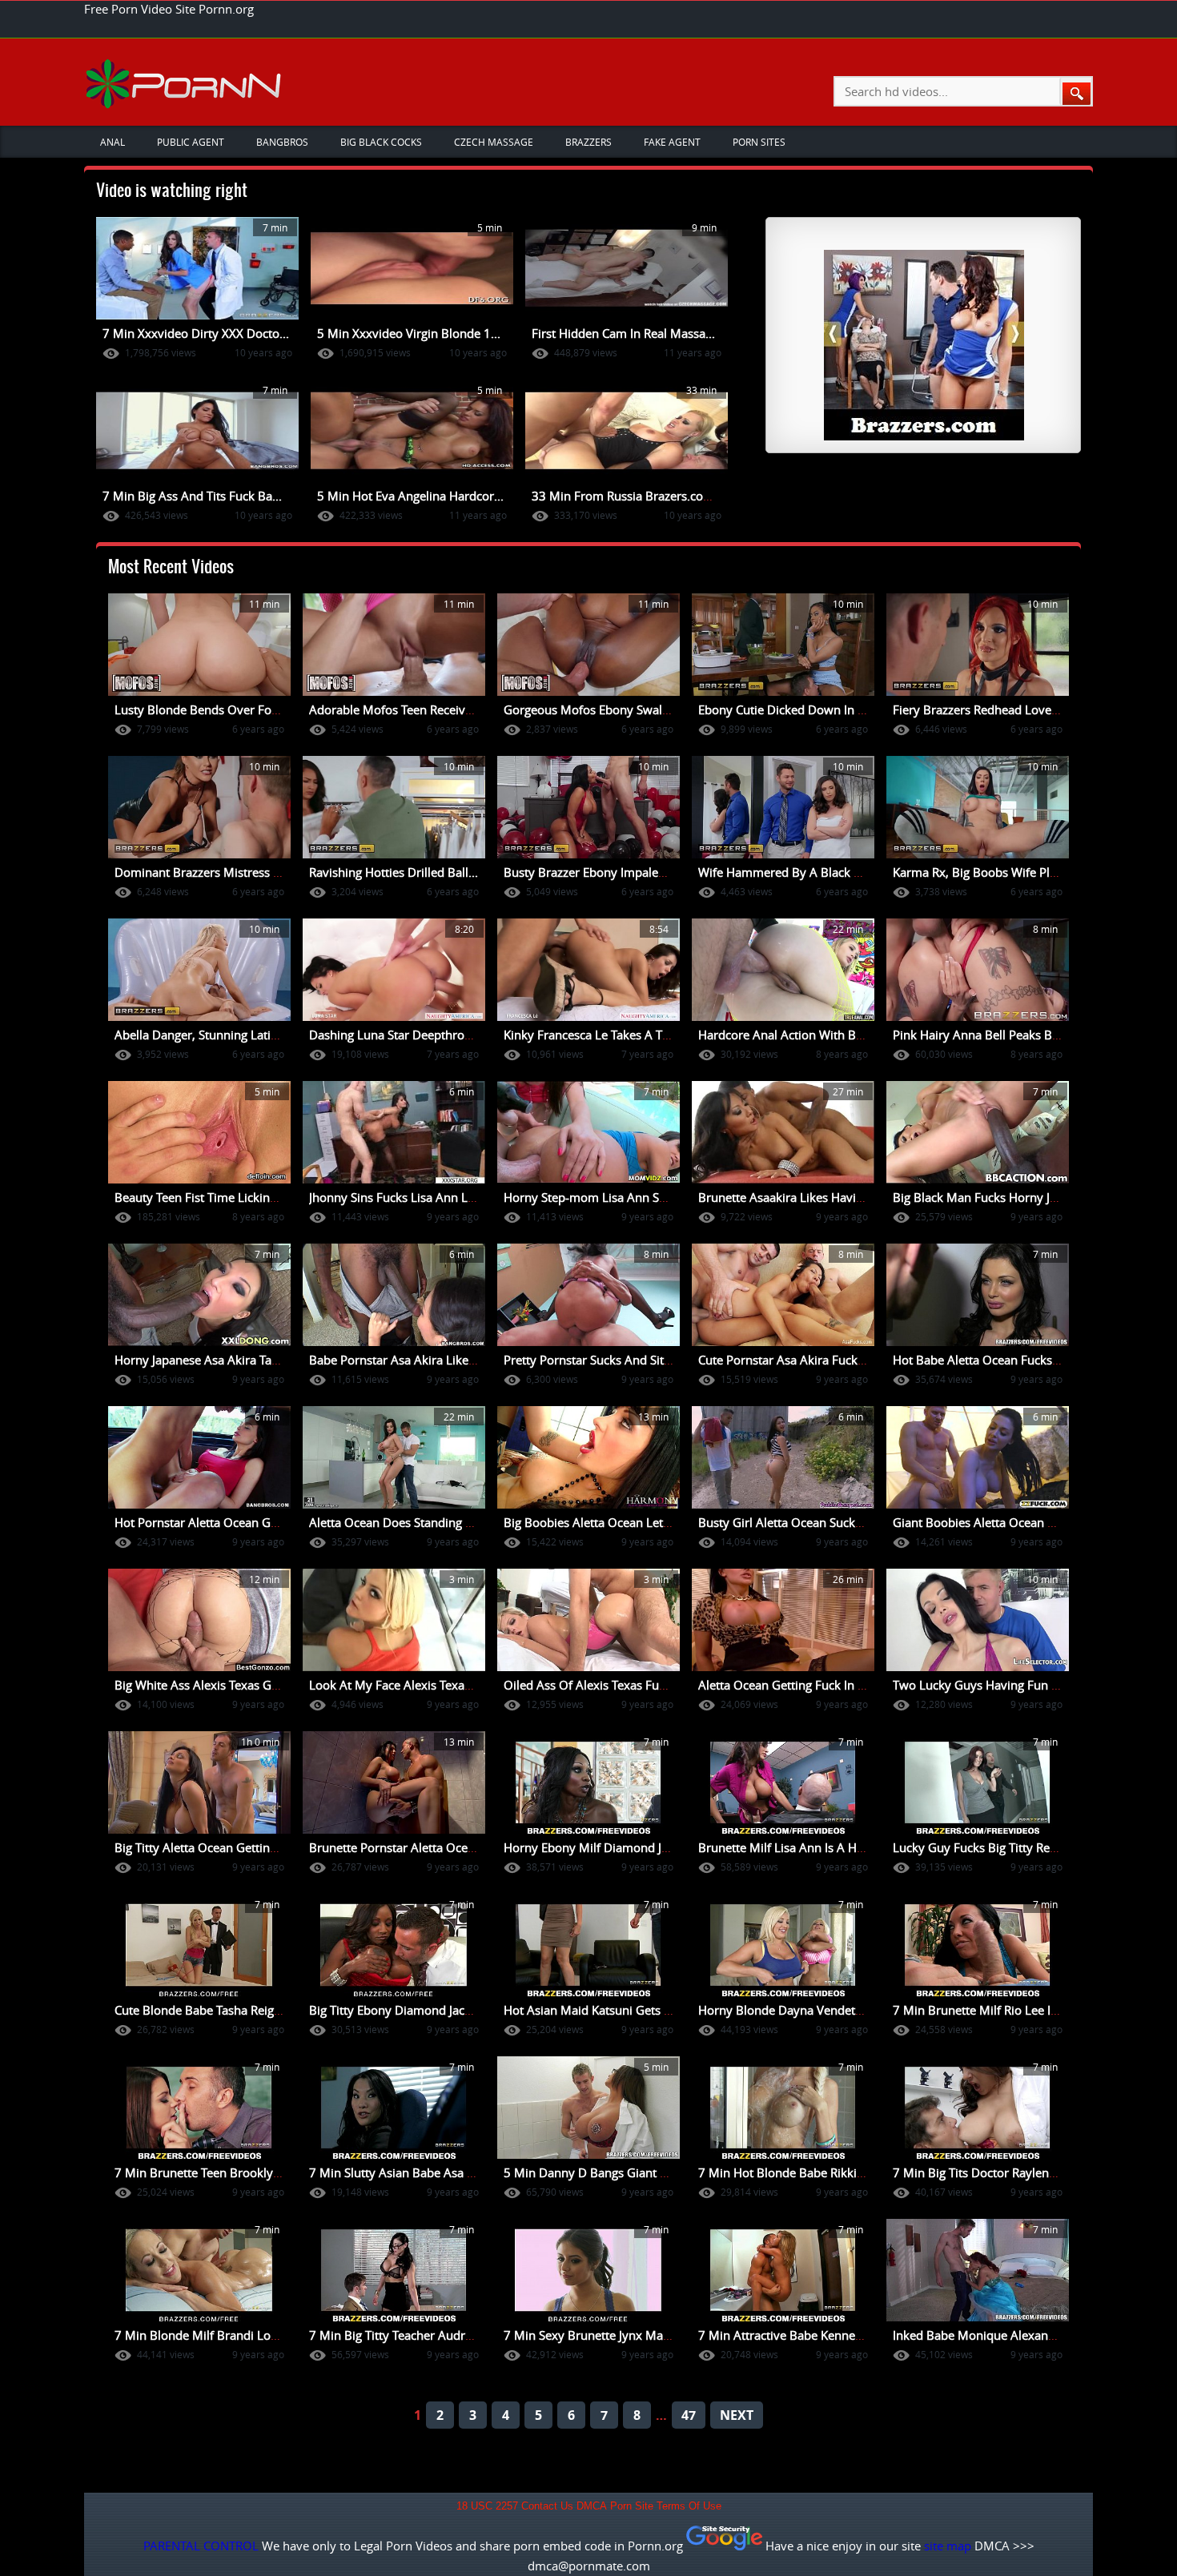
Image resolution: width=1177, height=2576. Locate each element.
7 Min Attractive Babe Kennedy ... (790, 2335)
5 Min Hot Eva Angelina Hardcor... (410, 496)
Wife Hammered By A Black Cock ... (795, 872)
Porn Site (632, 2506)
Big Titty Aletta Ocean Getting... (200, 1847)
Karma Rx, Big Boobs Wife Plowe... (988, 872)
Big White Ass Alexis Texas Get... (203, 1685)
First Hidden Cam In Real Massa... (623, 333)
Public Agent (191, 142)
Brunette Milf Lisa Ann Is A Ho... (786, 1847)
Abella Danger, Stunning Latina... (204, 1035)
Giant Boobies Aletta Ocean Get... (984, 1522)
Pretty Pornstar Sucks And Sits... (591, 1360)
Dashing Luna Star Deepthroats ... (401, 1035)
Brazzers (588, 142)
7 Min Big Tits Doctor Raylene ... (980, 2172)
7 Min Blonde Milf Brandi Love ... (205, 2335)
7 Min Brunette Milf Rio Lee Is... (979, 2010)
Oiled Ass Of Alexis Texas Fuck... (592, 1685)
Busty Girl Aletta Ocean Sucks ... (786, 1522)
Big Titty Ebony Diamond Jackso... (401, 2010)
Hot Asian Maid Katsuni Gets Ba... (596, 2010)
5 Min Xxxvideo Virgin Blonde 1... (409, 333)
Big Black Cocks (381, 142)
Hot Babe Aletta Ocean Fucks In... (984, 1360)
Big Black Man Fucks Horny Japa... (986, 1197)
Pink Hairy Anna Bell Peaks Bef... (982, 1035)
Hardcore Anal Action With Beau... (792, 1035)
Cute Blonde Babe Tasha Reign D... (208, 2010)
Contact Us (547, 2506)
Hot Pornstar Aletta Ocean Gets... (205, 1522)
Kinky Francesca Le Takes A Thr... (594, 1035)
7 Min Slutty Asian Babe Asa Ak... (400, 2172)
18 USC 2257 (487, 2506)
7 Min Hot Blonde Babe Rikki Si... (789, 2172)
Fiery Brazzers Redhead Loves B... (985, 709)
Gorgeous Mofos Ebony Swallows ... (602, 709)
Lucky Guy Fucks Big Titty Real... (981, 1847)
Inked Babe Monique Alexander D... (990, 2335)
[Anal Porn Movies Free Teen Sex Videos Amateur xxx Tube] (185, 83)
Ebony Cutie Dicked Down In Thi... (791, 709)
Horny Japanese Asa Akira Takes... (207, 1360)
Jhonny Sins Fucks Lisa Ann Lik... (398, 1197)
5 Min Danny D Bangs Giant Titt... (595, 2172)
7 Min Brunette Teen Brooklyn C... (207, 2172)
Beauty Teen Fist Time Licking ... (202, 1197)
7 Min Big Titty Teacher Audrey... (398, 2335)
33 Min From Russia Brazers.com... (628, 496)
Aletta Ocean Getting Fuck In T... (785, 1685)
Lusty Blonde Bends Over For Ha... (209, 709)
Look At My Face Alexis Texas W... (401, 1685)
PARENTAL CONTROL (201, 2546)
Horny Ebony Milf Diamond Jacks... (599, 1847)
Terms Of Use (689, 2506)
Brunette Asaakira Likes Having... (789, 1197)
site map (948, 2546)
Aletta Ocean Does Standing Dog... (403, 1522)
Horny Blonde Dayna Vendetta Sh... (795, 2010)
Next (737, 2415)
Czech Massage (494, 142)
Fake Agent (672, 142)
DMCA (592, 2506)
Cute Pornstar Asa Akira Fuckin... (788, 1360)
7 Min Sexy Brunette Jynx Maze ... (596, 2335)
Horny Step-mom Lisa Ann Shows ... (603, 1197)
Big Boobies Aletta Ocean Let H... (594, 1522)
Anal (112, 142)
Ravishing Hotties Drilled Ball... (394, 872)
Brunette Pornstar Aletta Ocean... (400, 1847)
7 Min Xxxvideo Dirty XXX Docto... (196, 333)
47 (689, 2415)
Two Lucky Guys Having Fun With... (990, 1685)
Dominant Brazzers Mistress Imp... (209, 872)
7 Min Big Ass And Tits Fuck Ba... (192, 496)
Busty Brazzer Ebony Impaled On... (599, 872)
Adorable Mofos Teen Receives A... (404, 709)
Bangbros (282, 142)
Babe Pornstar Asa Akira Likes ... (398, 1360)
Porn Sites (759, 142)
